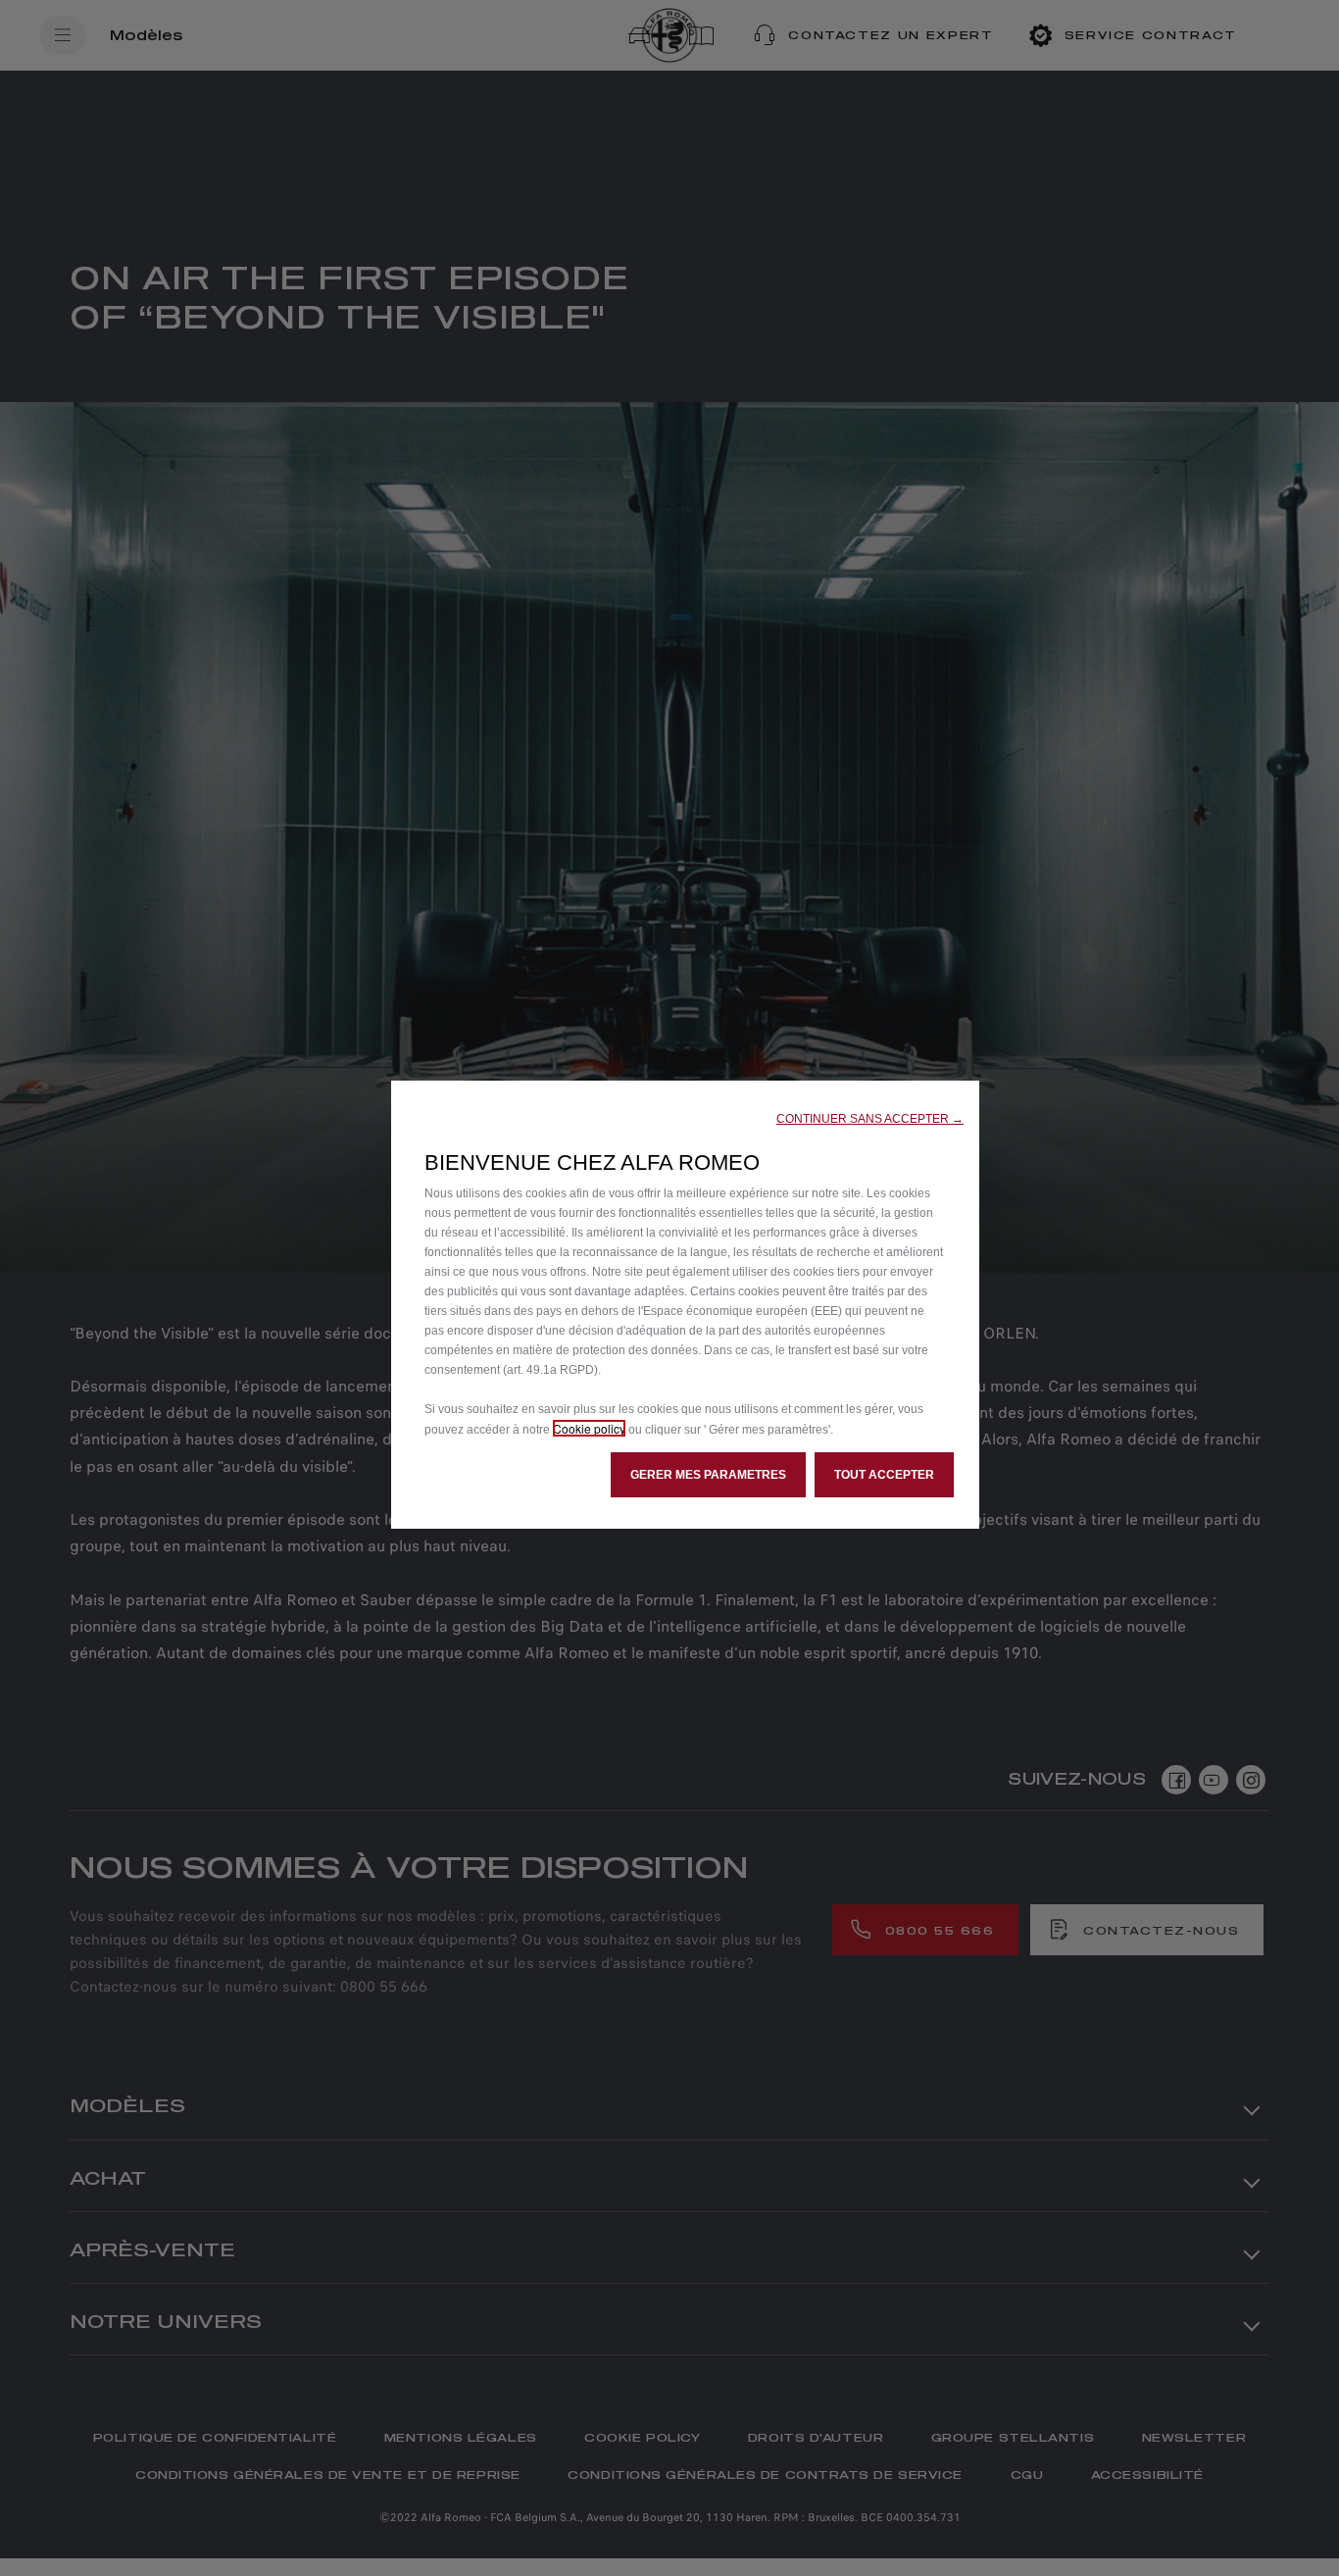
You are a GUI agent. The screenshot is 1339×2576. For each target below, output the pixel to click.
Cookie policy (589, 1428)
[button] (870, 1119)
